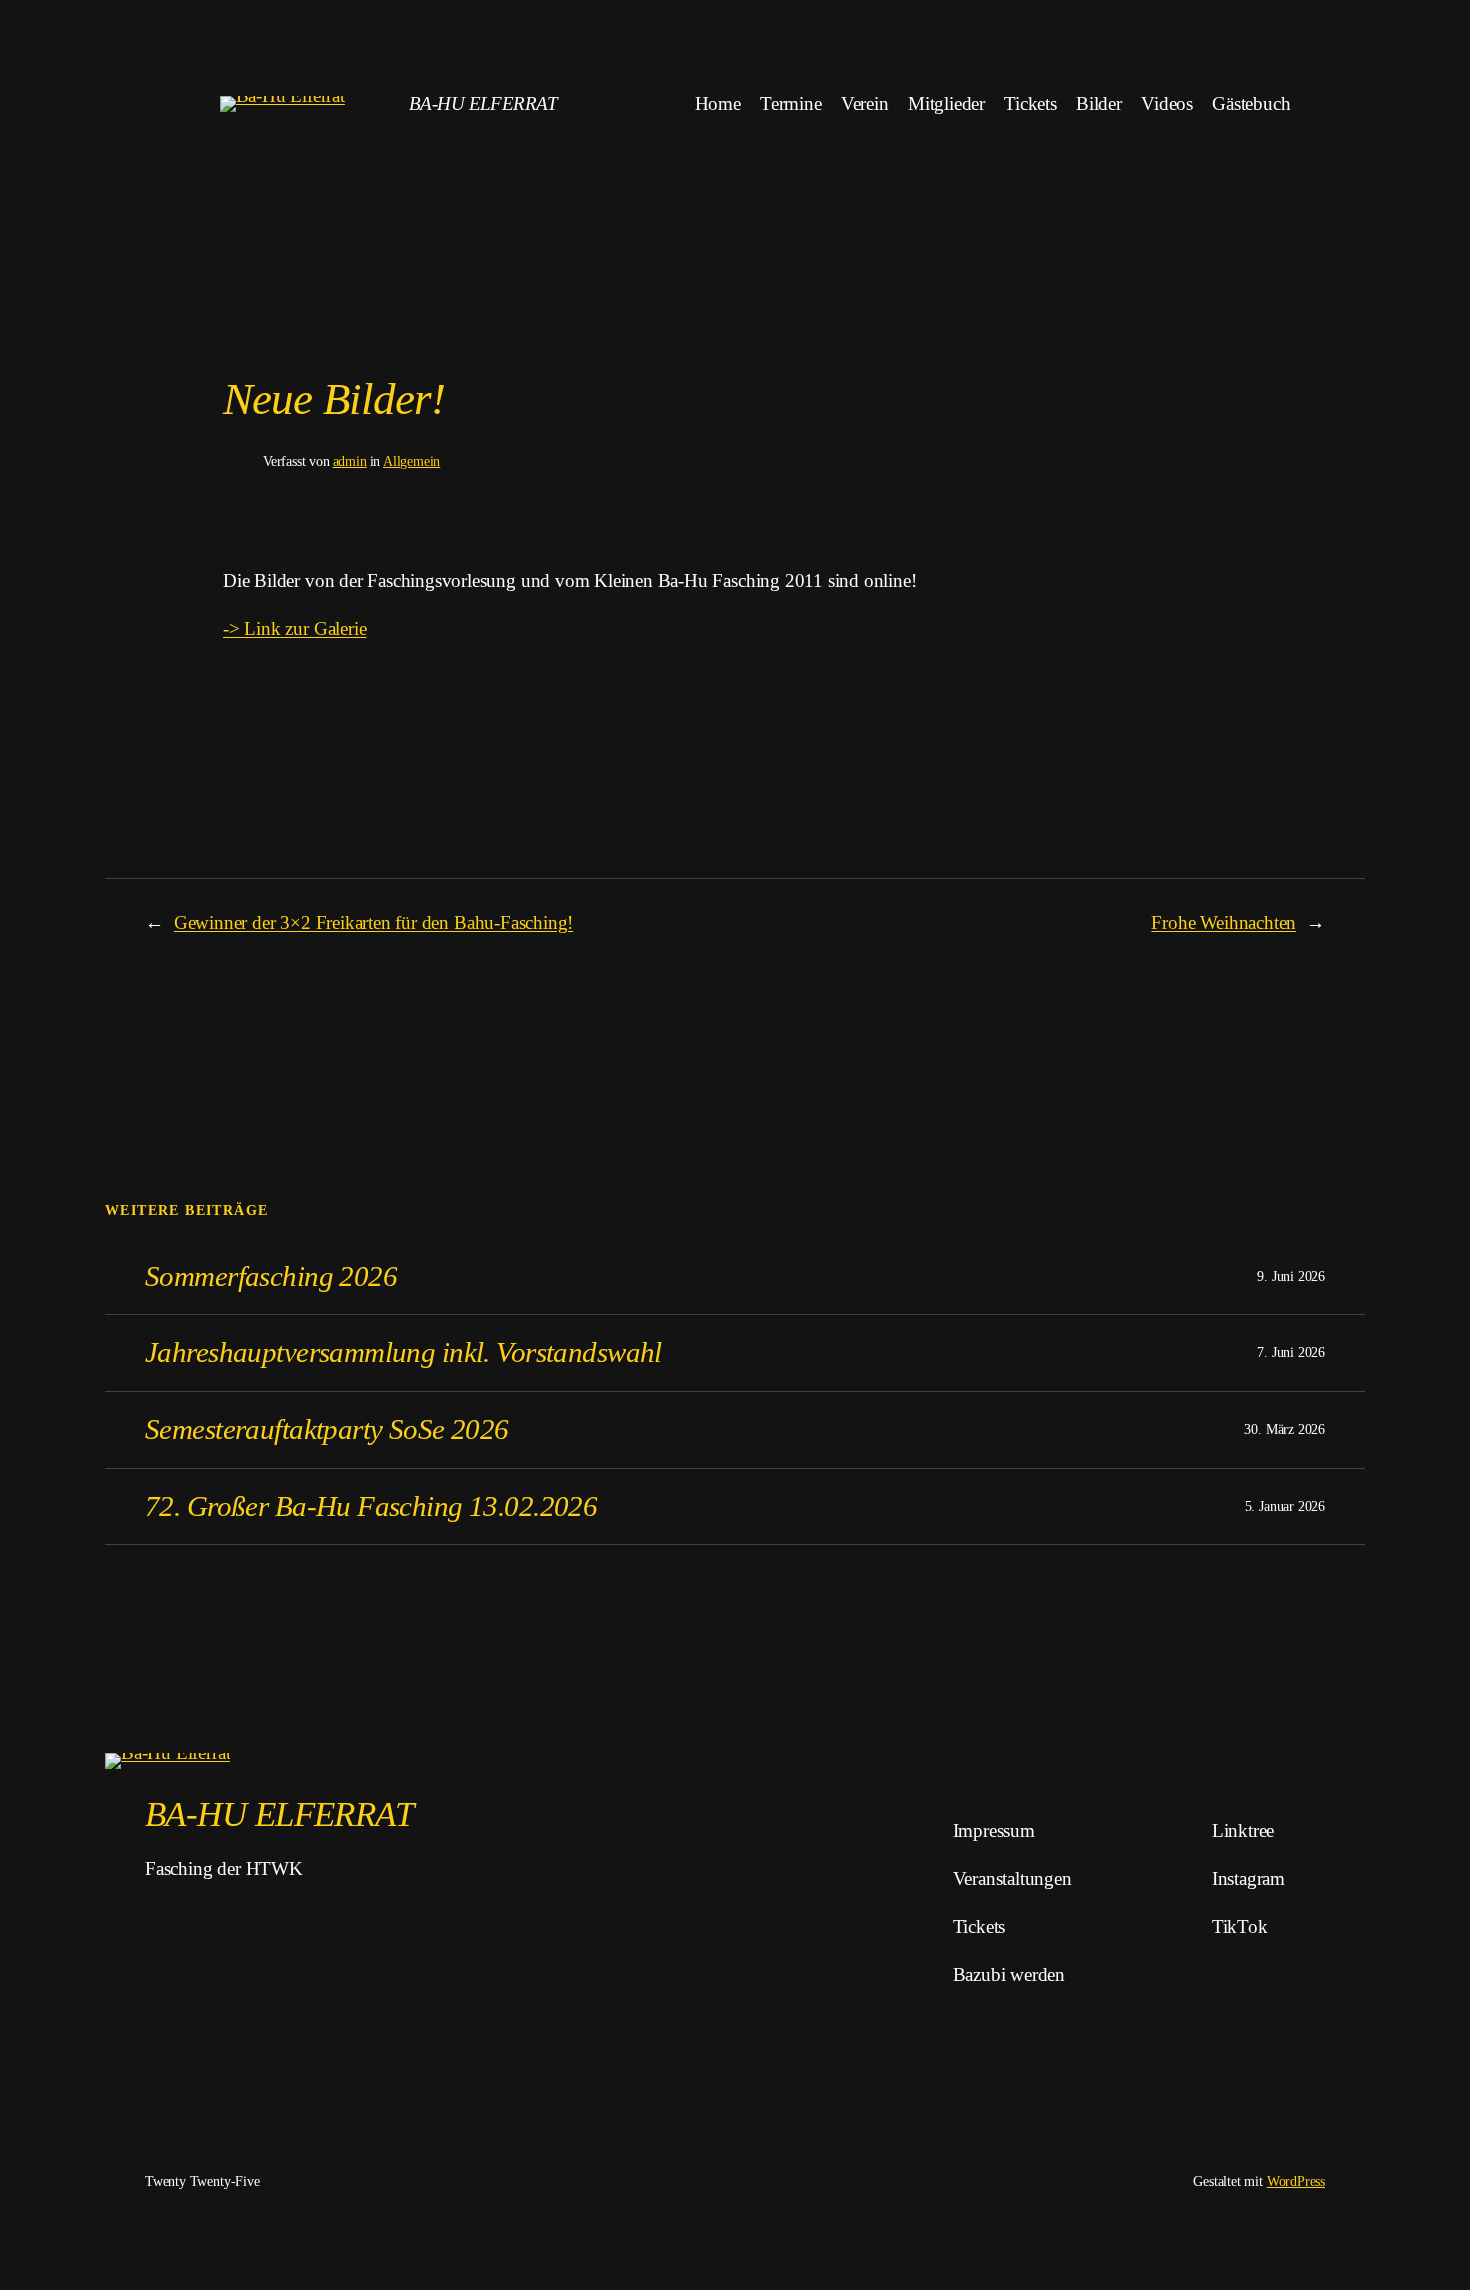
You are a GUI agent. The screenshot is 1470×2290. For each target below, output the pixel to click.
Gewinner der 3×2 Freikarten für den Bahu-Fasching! (373, 922)
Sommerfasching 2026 (271, 1276)
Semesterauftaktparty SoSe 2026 (327, 1429)
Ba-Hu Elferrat (483, 103)
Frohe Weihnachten (1223, 922)
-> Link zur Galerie (294, 628)
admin (350, 461)
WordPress (1296, 2181)
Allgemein (411, 461)
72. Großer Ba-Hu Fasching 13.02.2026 (371, 1506)
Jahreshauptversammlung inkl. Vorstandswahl (403, 1352)
